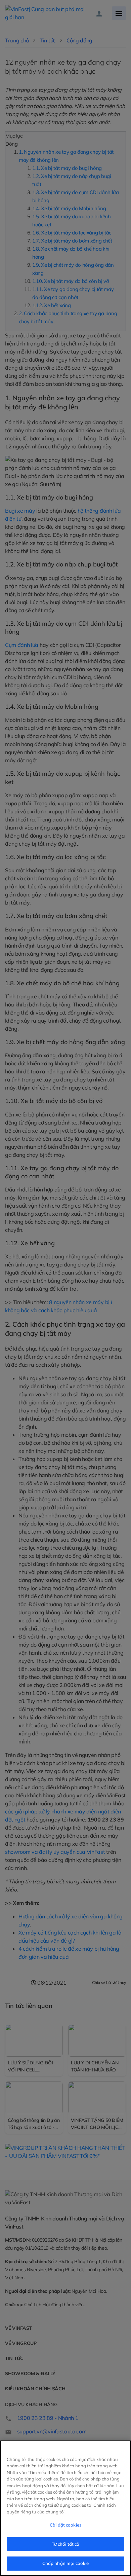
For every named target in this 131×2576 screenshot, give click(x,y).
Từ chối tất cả (66, 2544)
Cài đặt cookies (65, 2525)
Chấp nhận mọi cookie (66, 2563)
